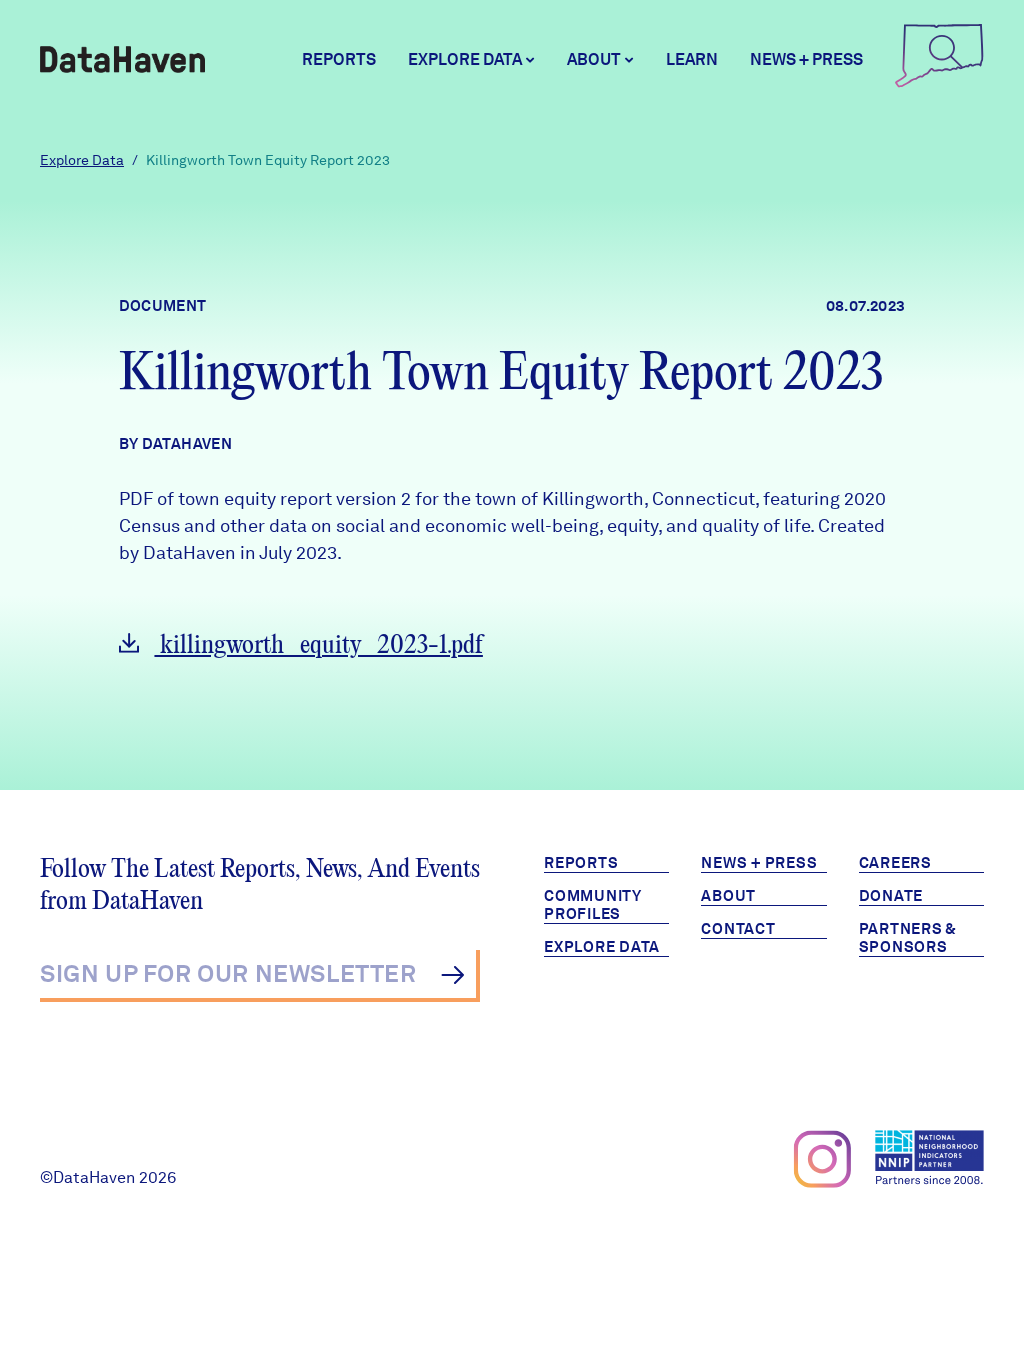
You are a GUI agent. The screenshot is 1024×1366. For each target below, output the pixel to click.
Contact (738, 929)
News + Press (806, 59)
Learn (692, 59)
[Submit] (452, 975)
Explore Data (82, 160)
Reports (339, 59)
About (728, 896)
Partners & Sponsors (908, 938)
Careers (895, 863)
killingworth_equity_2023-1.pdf (319, 645)
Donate (891, 896)
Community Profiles (593, 905)
